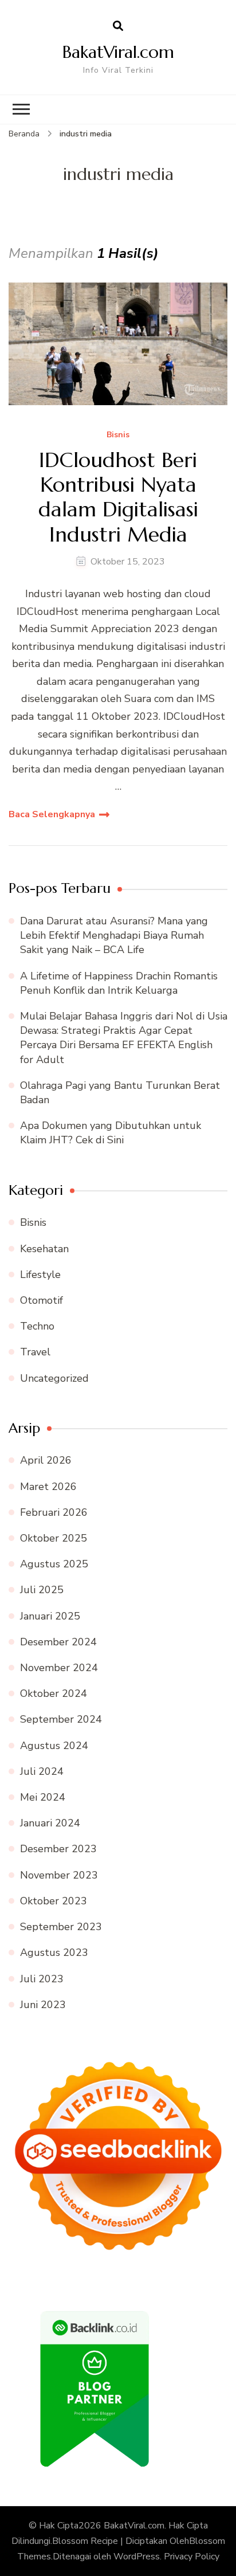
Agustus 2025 (54, 1564)
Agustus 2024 (54, 1746)
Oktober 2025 (54, 1538)
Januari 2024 (50, 1823)
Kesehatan (44, 1249)
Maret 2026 (48, 1487)
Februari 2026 (54, 1512)
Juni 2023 (43, 2005)
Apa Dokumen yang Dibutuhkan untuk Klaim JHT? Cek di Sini (111, 1133)
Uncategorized (54, 1378)
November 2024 (59, 1668)
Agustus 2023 (54, 1952)
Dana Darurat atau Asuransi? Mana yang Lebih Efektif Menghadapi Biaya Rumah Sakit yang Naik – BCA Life (114, 935)
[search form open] (118, 26)
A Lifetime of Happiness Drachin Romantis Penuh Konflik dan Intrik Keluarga (119, 983)
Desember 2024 (58, 1642)
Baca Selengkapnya (52, 814)
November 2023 (59, 1875)
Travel (35, 1352)
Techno (37, 1326)
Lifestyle (40, 1275)
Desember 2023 (58, 1849)
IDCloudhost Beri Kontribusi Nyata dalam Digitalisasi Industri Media (118, 497)
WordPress (137, 2557)
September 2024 (61, 1719)
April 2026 (46, 1460)
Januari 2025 (50, 1616)
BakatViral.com (118, 52)
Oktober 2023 (54, 1901)
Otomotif (42, 1300)
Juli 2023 (42, 1979)
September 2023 (61, 1927)
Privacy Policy (192, 2557)
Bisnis (118, 435)
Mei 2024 (43, 1797)
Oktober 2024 (54, 1693)
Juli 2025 (42, 1590)
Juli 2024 (42, 1771)
